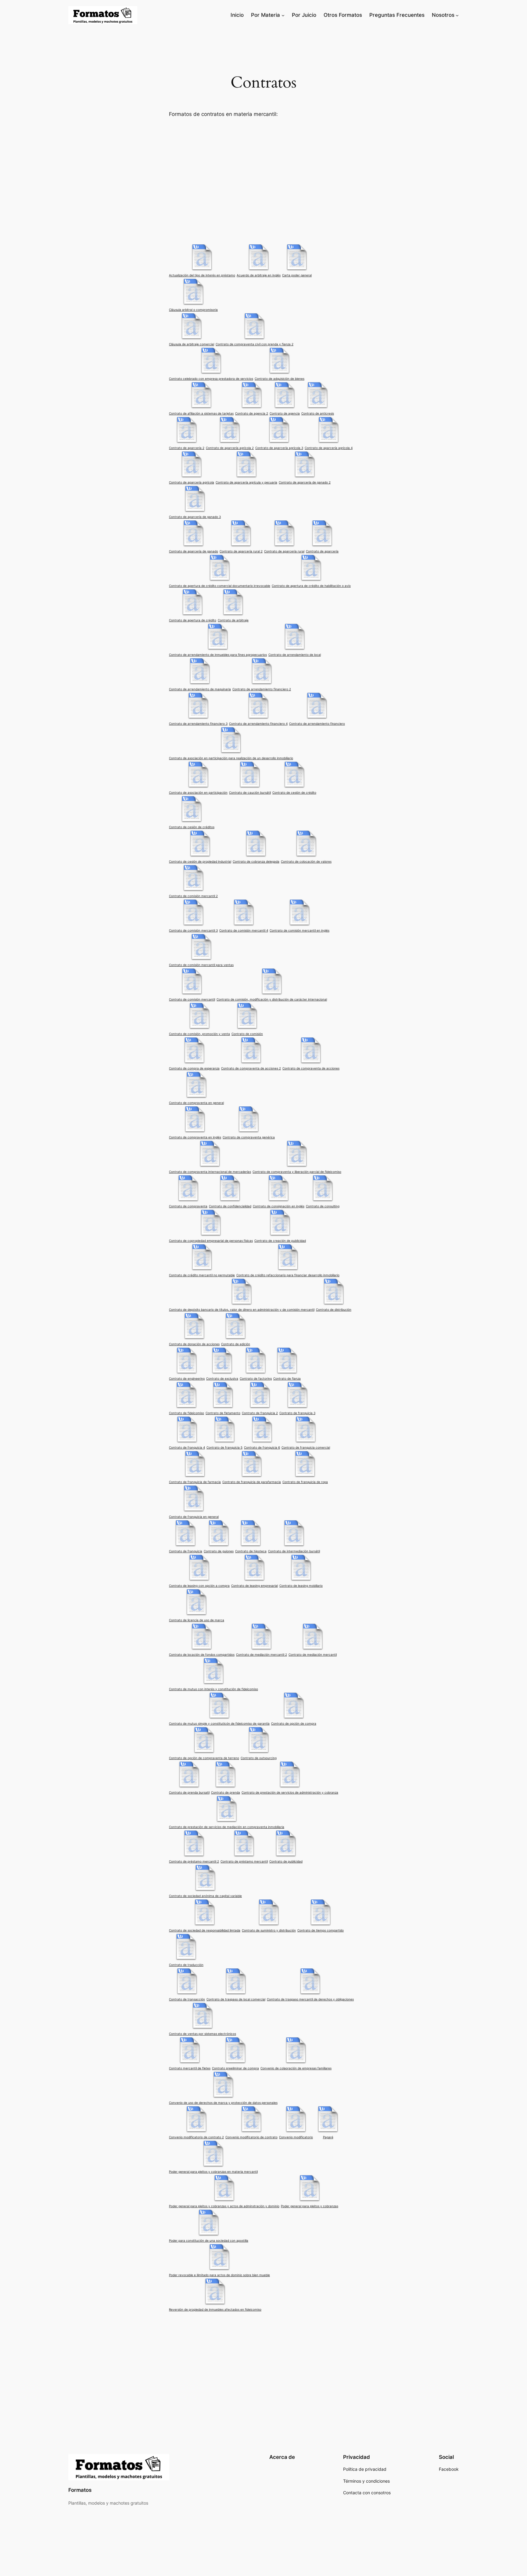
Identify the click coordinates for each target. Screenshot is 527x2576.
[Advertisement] (263, 180)
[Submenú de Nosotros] (457, 15)
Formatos (80, 2490)
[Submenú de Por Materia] (283, 15)
